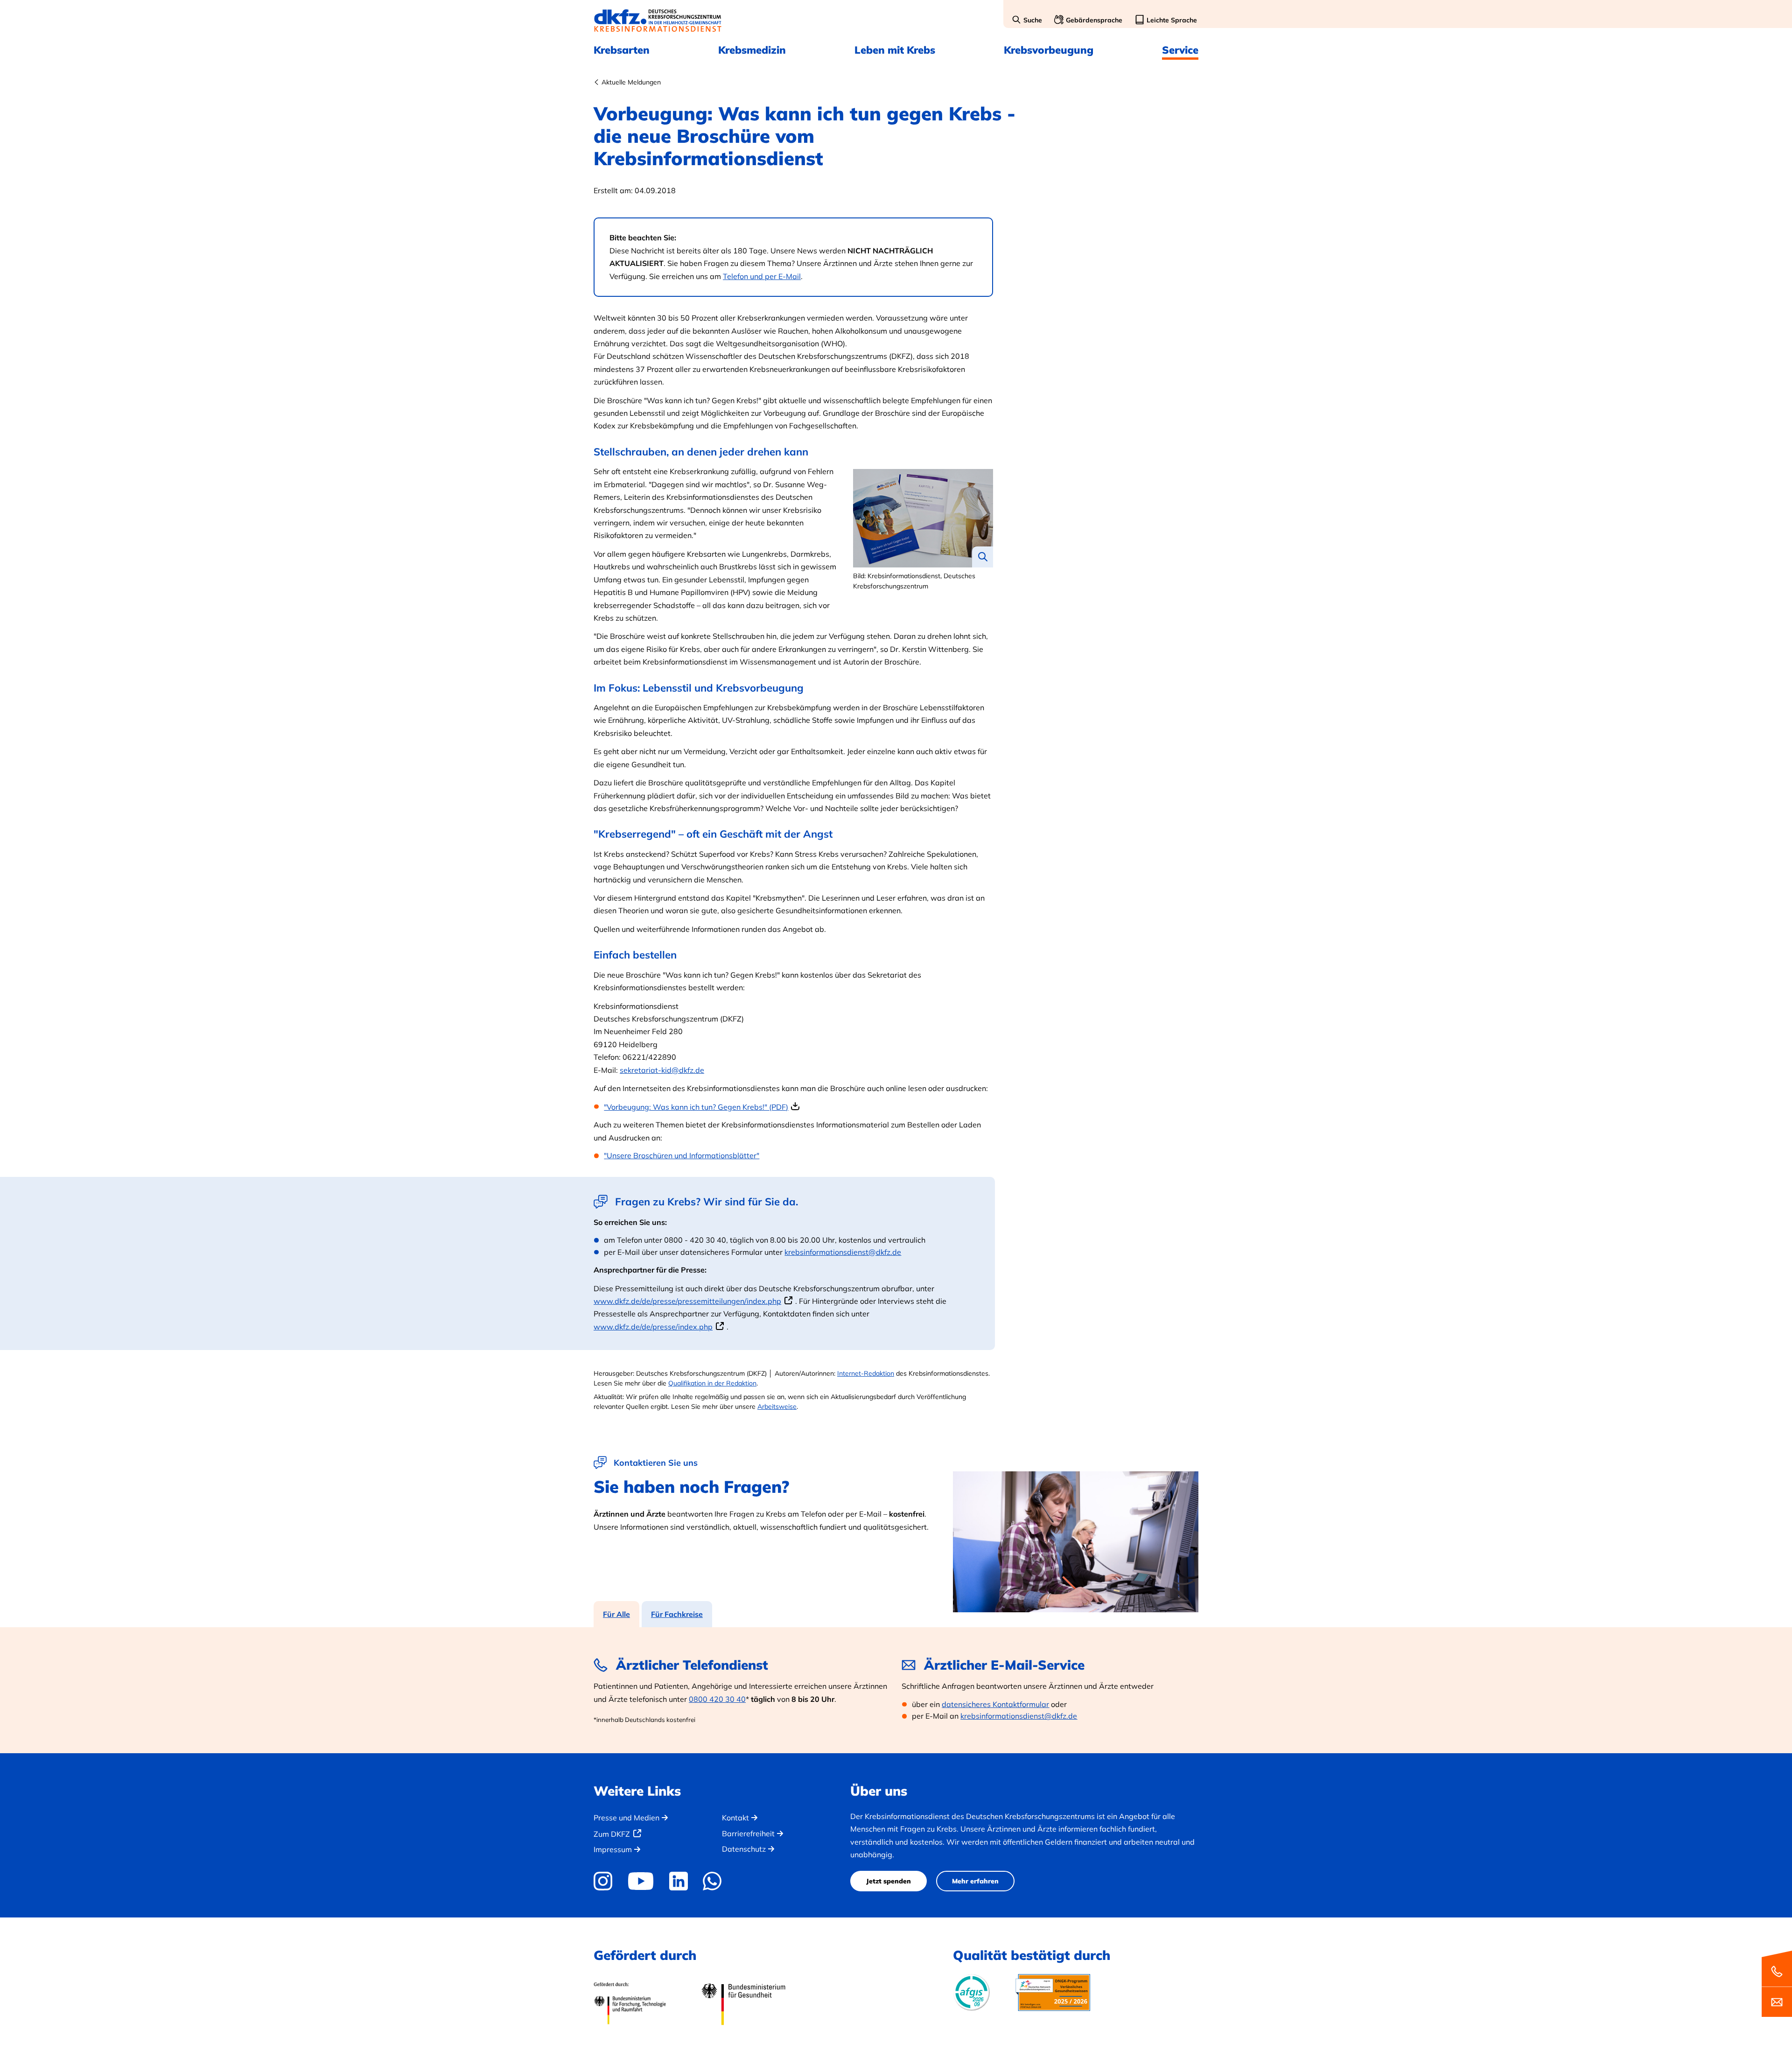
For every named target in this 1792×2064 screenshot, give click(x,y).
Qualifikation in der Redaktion (712, 1383)
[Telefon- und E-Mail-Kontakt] (1777, 1983)
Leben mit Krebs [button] (895, 50)
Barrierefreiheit (748, 1833)
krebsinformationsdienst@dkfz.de (843, 1252)
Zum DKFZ (612, 1834)
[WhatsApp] (712, 1881)
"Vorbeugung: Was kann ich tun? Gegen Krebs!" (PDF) (696, 1107)
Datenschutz (744, 1849)
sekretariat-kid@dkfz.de (662, 1070)
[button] (1027, 21)
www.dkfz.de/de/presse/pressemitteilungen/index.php (687, 1301)
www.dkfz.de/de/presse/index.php (653, 1327)
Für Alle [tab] (616, 1614)
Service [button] (1180, 50)
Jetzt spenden (889, 1881)
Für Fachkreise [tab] (677, 1614)
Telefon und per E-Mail (762, 276)
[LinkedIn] (678, 1881)
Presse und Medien (626, 1818)
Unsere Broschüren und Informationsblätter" (683, 1155)
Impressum (613, 1849)
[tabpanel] (896, 1690)
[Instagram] (606, 1881)
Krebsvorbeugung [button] (1049, 50)
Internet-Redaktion (866, 1373)
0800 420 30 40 (717, 1699)
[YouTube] (640, 1881)
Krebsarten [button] (622, 50)
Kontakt (735, 1818)
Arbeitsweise (777, 1406)
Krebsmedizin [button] (752, 50)
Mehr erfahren (975, 1881)
